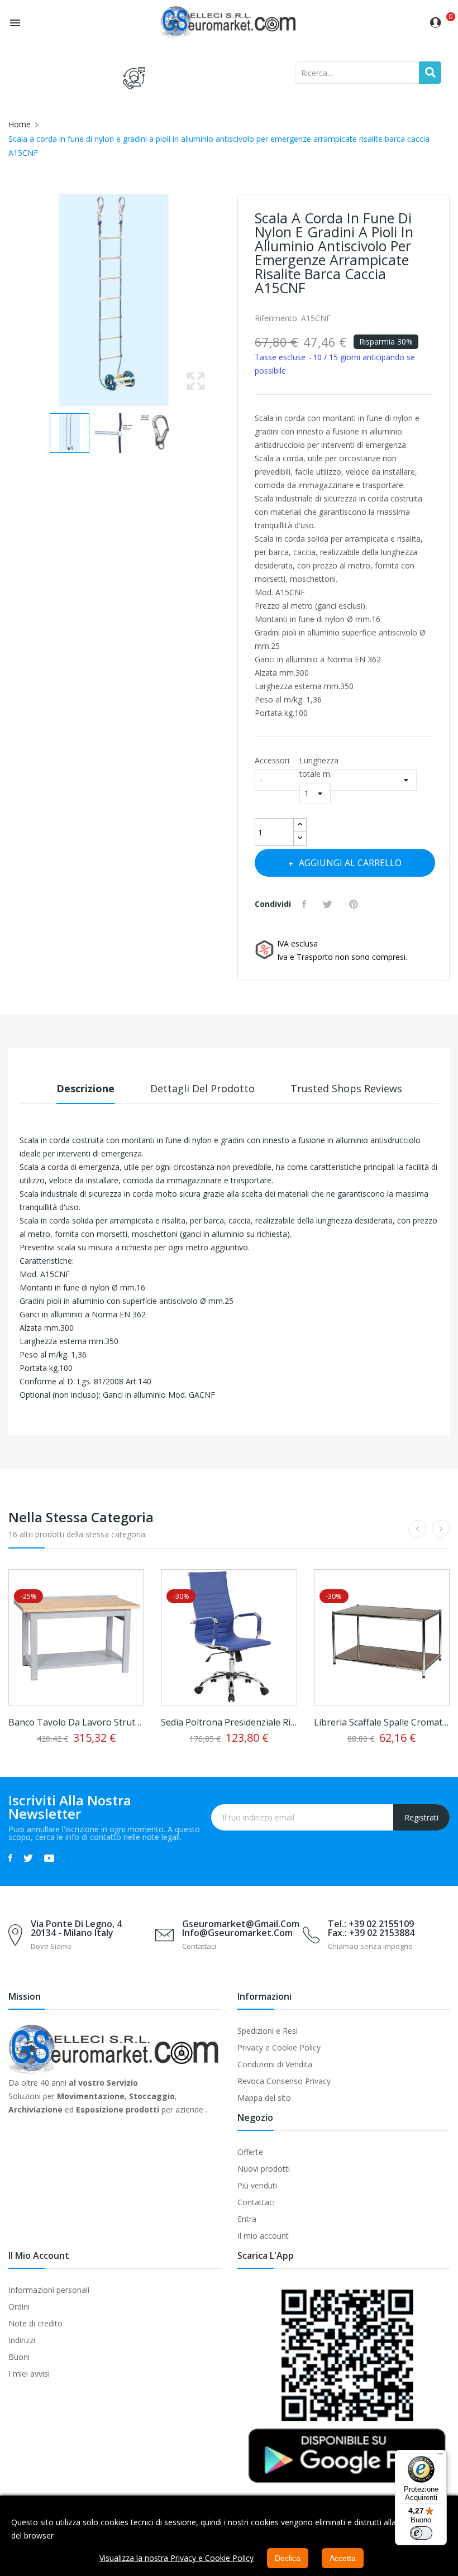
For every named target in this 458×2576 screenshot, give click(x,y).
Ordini (19, 2307)
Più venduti (257, 2185)
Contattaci (256, 2202)
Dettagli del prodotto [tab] (202, 1088)
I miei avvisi (29, 2374)
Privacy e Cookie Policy (279, 2047)
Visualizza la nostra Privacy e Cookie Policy (176, 2558)
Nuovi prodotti (264, 2169)
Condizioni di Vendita (275, 2064)
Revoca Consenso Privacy (284, 2081)
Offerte (250, 2152)
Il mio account (263, 2236)
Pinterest (355, 904)
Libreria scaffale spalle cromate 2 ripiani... (382, 1722)
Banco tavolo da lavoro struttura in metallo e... (76, 1722)
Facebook (10, 1858)
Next (223, 300)
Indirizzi (22, 2340)
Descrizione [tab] (85, 1088)
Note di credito (35, 2323)
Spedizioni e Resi (268, 2031)
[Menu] (440, 2456)
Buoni (19, 2357)
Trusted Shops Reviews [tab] (346, 1088)
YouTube (49, 1858)
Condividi (306, 904)
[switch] (421, 2533)
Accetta (343, 2558)
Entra (247, 2219)
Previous (6, 300)
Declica (288, 2558)
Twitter (28, 1858)
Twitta (329, 904)
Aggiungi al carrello (350, 863)
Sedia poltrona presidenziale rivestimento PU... (229, 1722)
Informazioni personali (49, 2290)
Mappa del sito (264, 2098)
